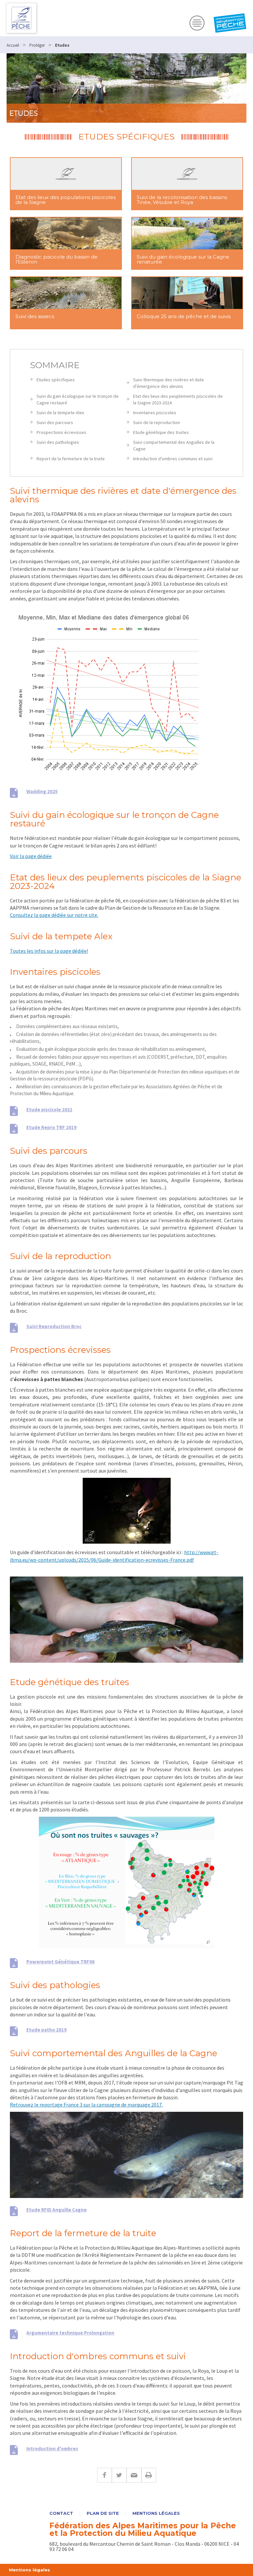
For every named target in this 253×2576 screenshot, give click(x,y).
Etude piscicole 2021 (49, 1110)
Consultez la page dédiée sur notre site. (54, 915)
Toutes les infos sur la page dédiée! (49, 951)
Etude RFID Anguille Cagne (56, 2210)
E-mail (134, 2475)
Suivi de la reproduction (156, 422)
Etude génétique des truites (161, 432)
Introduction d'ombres (52, 2449)
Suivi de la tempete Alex (60, 413)
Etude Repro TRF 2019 (51, 1127)
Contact (61, 2513)
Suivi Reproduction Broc (54, 1326)
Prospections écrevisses (61, 432)
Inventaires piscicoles (155, 413)
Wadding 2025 (42, 791)
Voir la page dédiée (31, 856)
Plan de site (103, 2513)
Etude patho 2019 (46, 2030)
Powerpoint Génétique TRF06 (60, 1962)
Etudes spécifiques (56, 380)
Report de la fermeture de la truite (71, 459)
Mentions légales (156, 2513)
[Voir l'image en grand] (127, 1882)
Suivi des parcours (55, 422)
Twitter (119, 2475)
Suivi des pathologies (58, 442)
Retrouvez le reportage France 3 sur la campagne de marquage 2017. (86, 2105)
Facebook (104, 2475)
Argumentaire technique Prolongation (70, 2333)
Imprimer (149, 2475)
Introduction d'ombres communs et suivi (173, 459)
